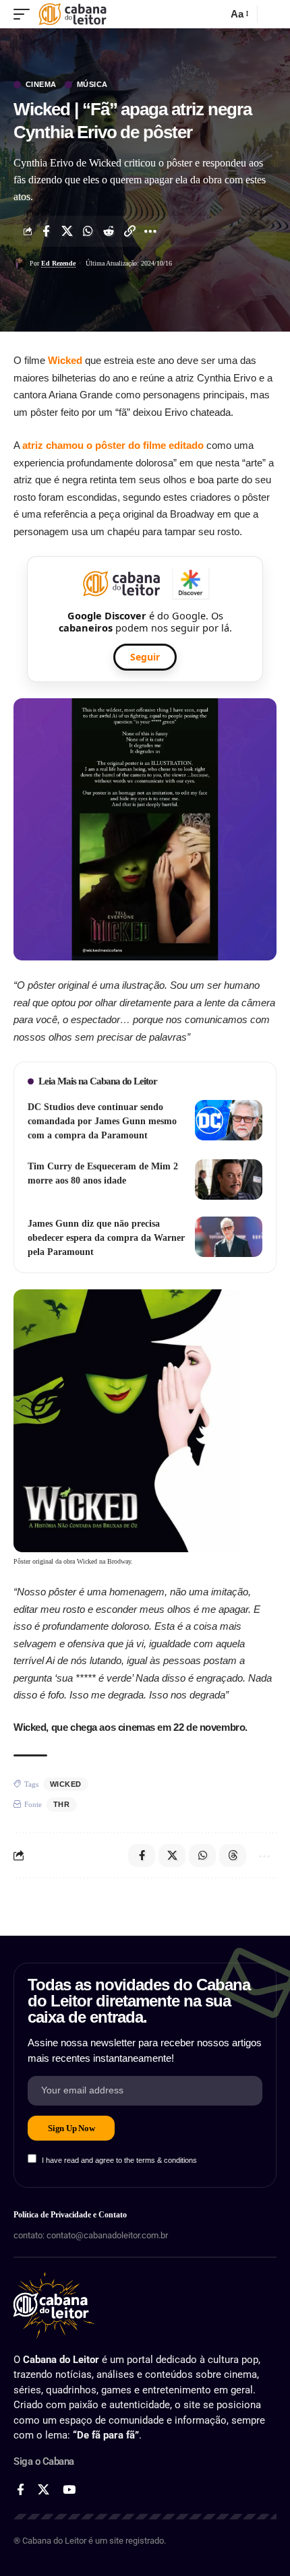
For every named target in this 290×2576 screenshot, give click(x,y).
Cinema (41, 85)
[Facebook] (21, 2490)
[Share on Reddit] (109, 231)
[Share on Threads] (233, 1856)
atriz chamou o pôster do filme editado (113, 445)
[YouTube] (69, 2490)
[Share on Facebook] (46, 231)
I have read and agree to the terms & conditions (119, 2160)
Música (92, 85)
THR (62, 1804)
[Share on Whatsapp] (88, 231)
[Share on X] (67, 231)
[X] (43, 2490)
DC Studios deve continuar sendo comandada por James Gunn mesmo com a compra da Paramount (102, 1121)
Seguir (145, 657)
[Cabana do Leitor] (72, 14)
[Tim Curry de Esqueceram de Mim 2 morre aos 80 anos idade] (229, 1179)
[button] (25, 14)
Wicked (65, 360)
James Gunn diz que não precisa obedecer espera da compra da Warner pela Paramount (106, 1238)
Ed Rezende (58, 263)
